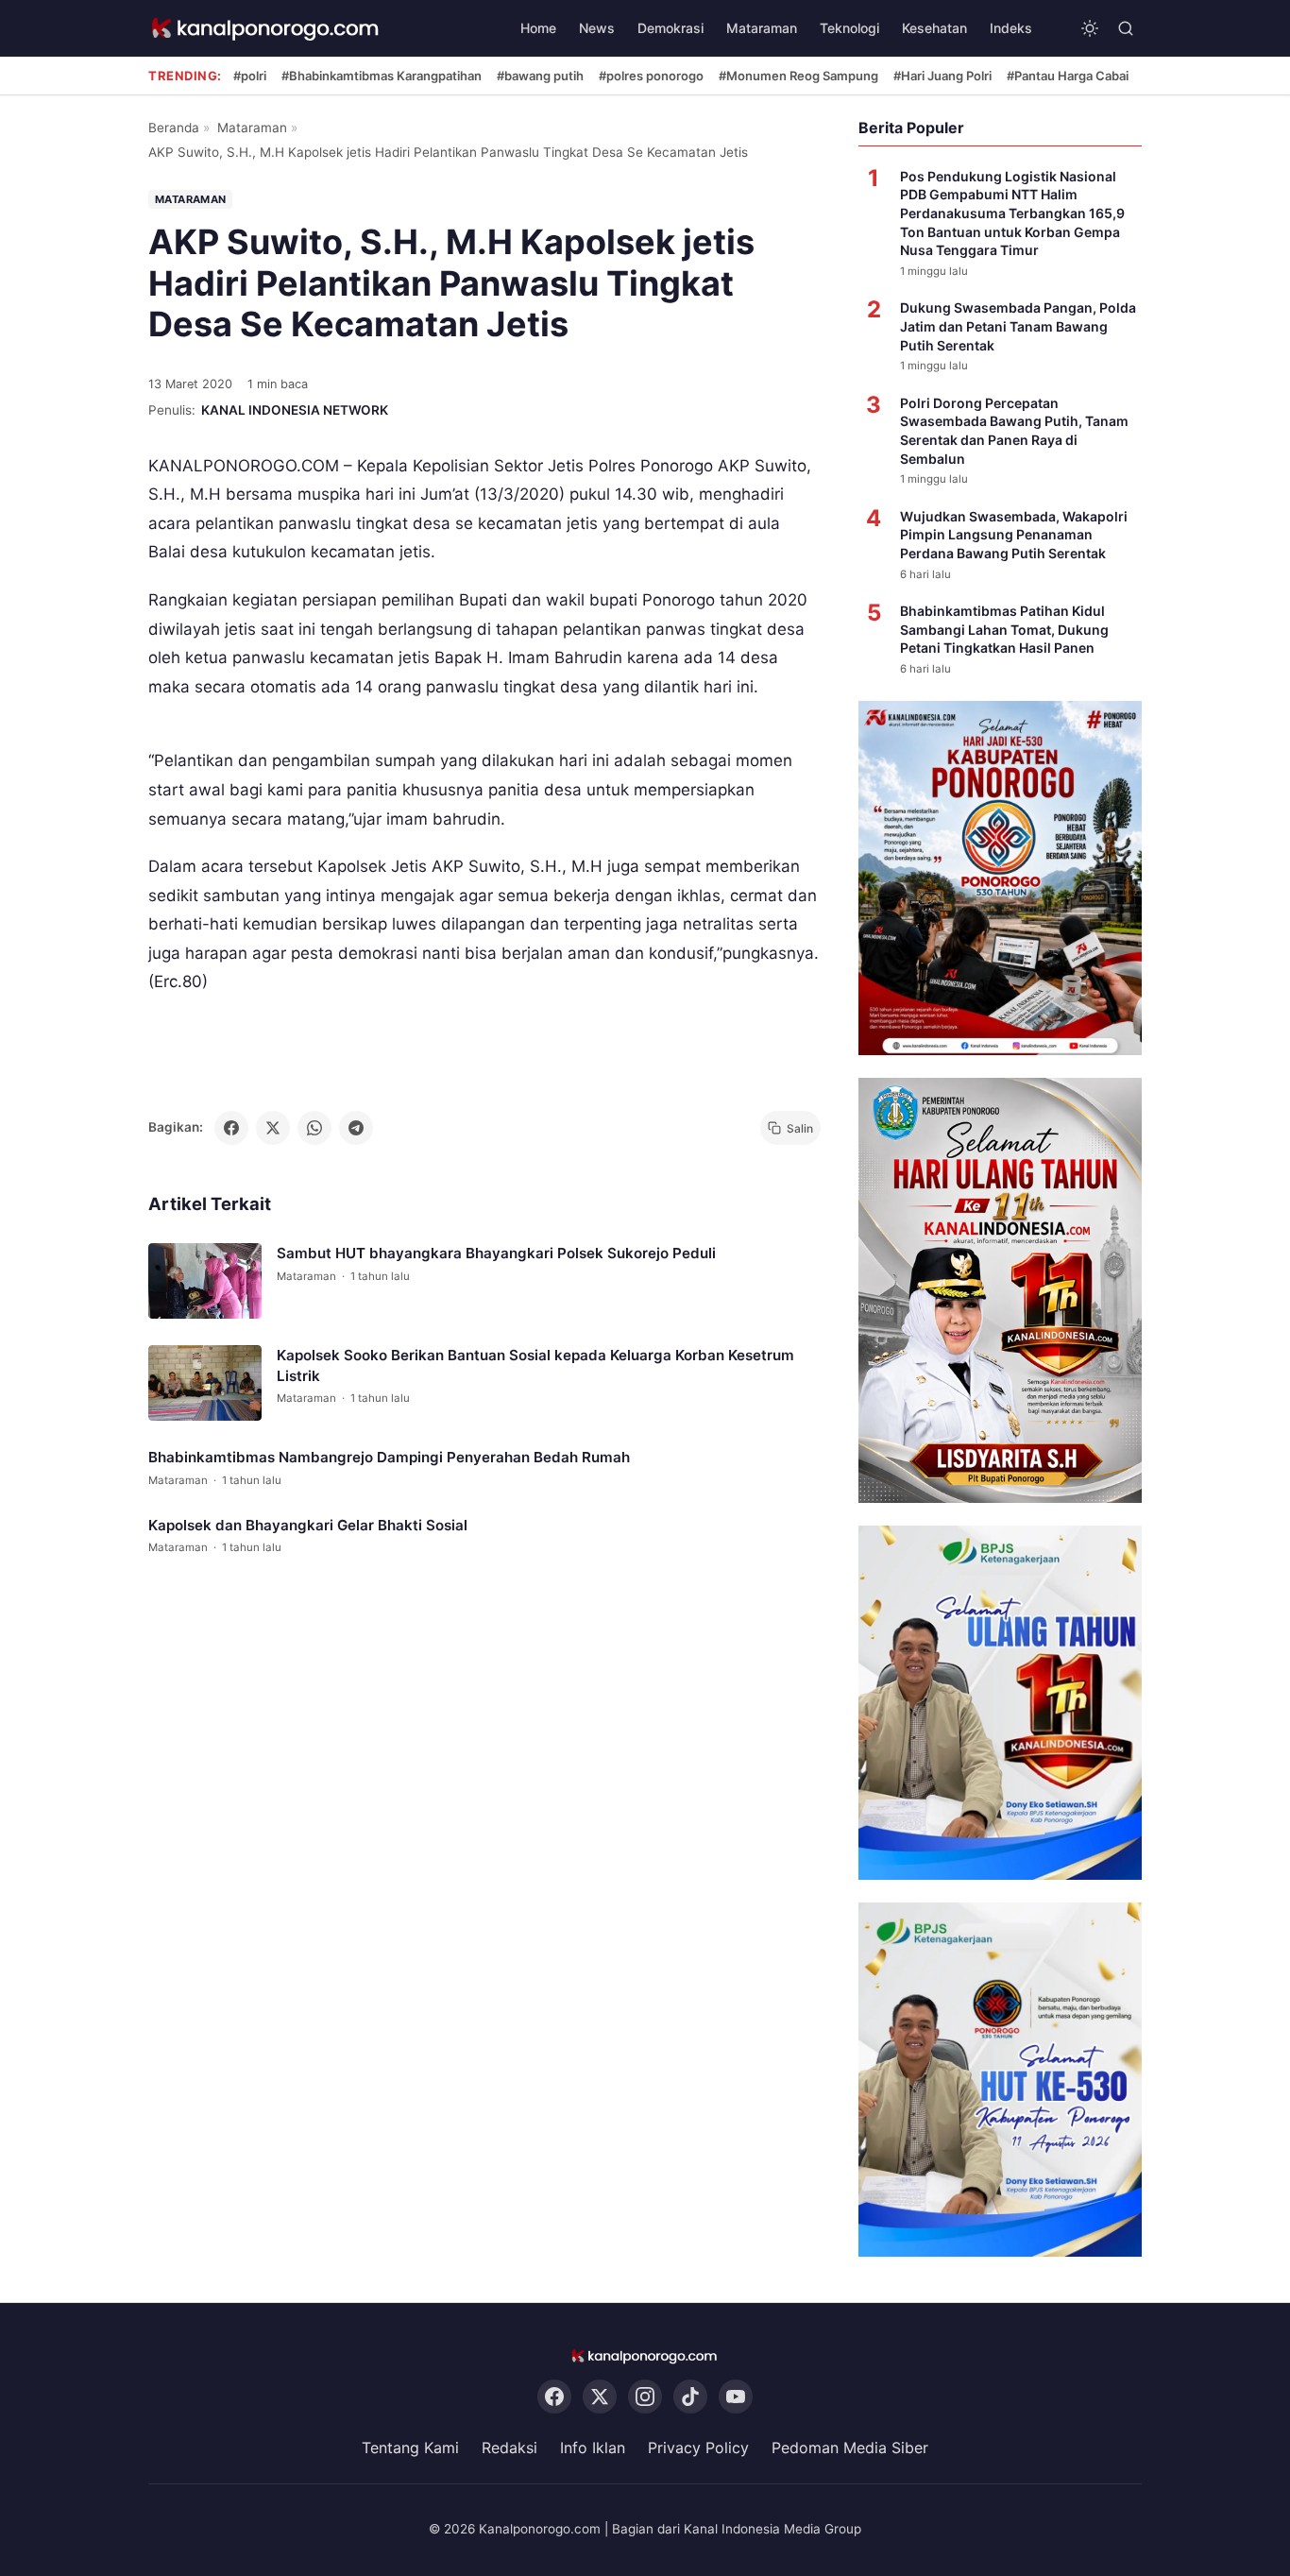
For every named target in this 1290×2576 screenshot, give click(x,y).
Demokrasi (670, 28)
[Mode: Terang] (1090, 28)
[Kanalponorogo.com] (266, 29)
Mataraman (762, 28)
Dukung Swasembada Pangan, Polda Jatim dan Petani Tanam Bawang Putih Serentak (1018, 326)
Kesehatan (934, 28)
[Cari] (1126, 28)
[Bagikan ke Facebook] (231, 1128)
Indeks (1011, 28)
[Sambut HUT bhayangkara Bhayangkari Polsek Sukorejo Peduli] (205, 1282)
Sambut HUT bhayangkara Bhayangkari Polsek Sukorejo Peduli (496, 1254)
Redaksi (509, 2448)
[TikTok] (690, 2397)
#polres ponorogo (651, 76)
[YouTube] (736, 2397)
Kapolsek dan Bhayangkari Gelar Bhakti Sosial (308, 1525)
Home (538, 28)
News (597, 28)
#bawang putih (540, 76)
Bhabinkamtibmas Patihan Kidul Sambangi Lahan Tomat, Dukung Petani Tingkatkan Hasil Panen (1004, 629)
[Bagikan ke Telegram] (356, 1128)
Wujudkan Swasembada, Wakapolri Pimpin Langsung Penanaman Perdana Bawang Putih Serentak (1014, 535)
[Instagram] (645, 2397)
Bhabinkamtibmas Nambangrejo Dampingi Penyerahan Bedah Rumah (389, 1458)
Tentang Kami (410, 2448)
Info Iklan (593, 2448)
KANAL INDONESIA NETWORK (295, 410)
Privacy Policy (698, 2448)
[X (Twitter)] (600, 2397)
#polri (250, 76)
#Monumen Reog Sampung (798, 76)
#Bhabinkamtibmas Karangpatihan (382, 76)
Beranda (174, 128)
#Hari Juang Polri (942, 76)
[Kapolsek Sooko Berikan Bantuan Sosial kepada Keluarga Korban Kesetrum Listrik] (205, 1384)
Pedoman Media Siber (850, 2448)
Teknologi (849, 28)
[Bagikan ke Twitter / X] (273, 1128)
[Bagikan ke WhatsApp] (314, 1128)
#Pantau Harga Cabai (1068, 76)
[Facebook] (554, 2397)
